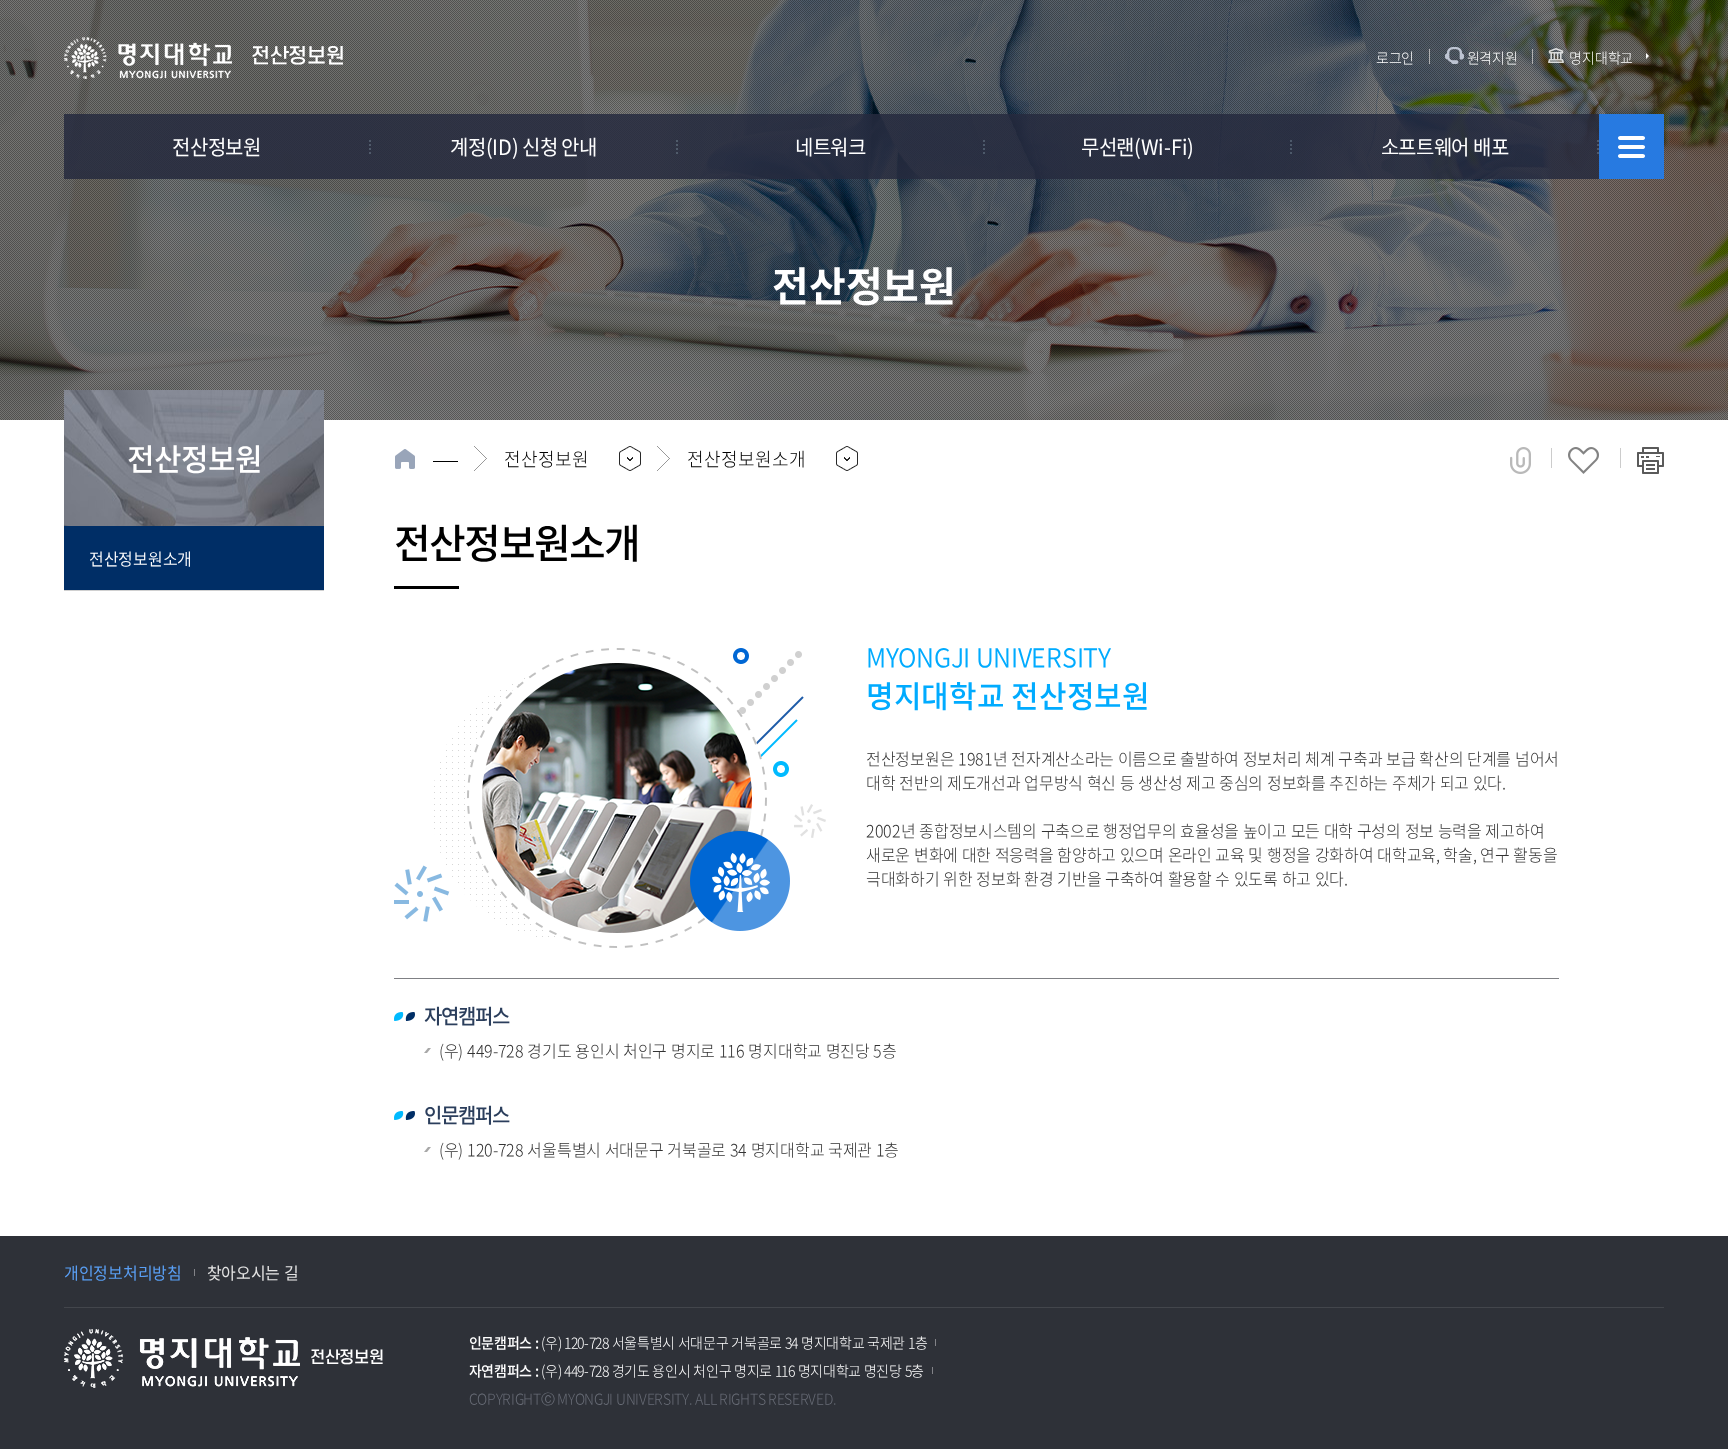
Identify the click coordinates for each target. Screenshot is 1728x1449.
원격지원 (1492, 57)
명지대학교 (1601, 57)
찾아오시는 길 (253, 1272)
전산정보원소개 (140, 558)
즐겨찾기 (1583, 460)
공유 (1520, 460)
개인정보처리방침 (123, 1272)
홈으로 (426, 459)
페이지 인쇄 (1650, 460)
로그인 (1395, 57)
